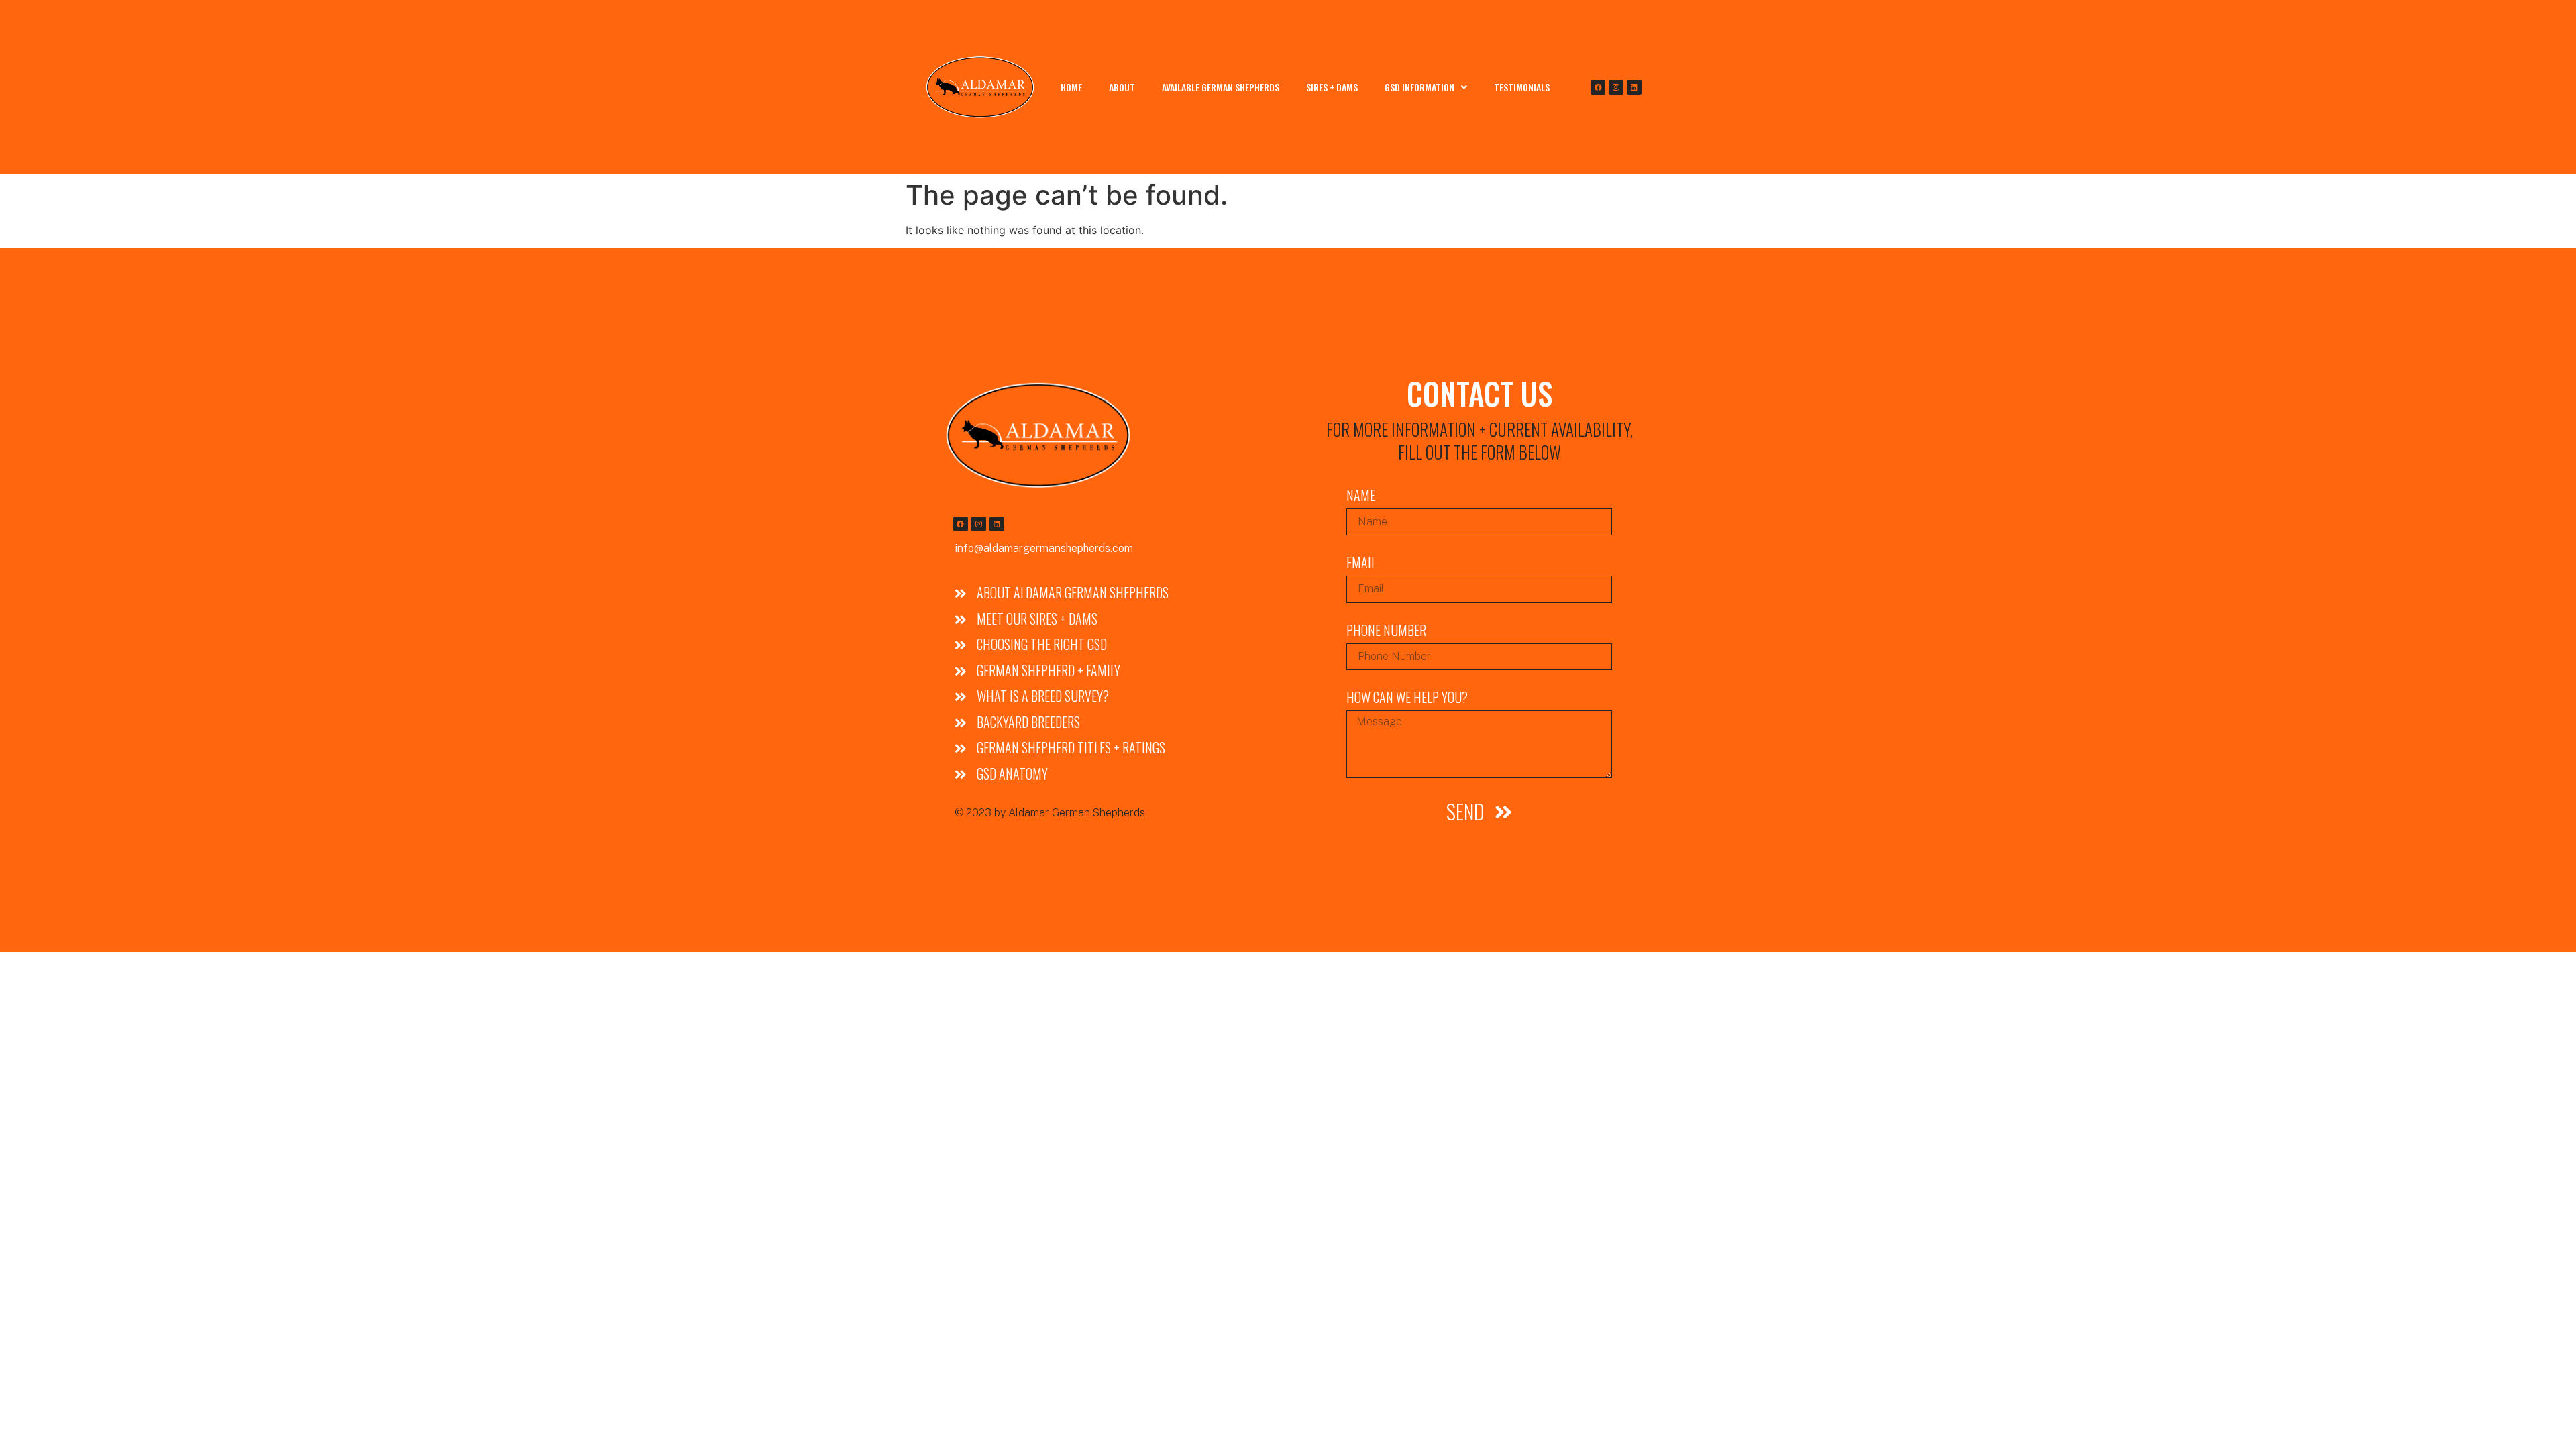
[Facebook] (1598, 87)
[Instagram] (1616, 87)
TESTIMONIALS (1522, 87)
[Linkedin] (1634, 87)
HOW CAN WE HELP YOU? (1407, 699)
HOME (1071, 87)
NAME (1361, 497)
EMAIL (1361, 564)
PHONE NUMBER (1386, 632)
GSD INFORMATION (1419, 87)
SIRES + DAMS (1332, 87)
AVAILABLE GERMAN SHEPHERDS (1221, 87)
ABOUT (1122, 87)
